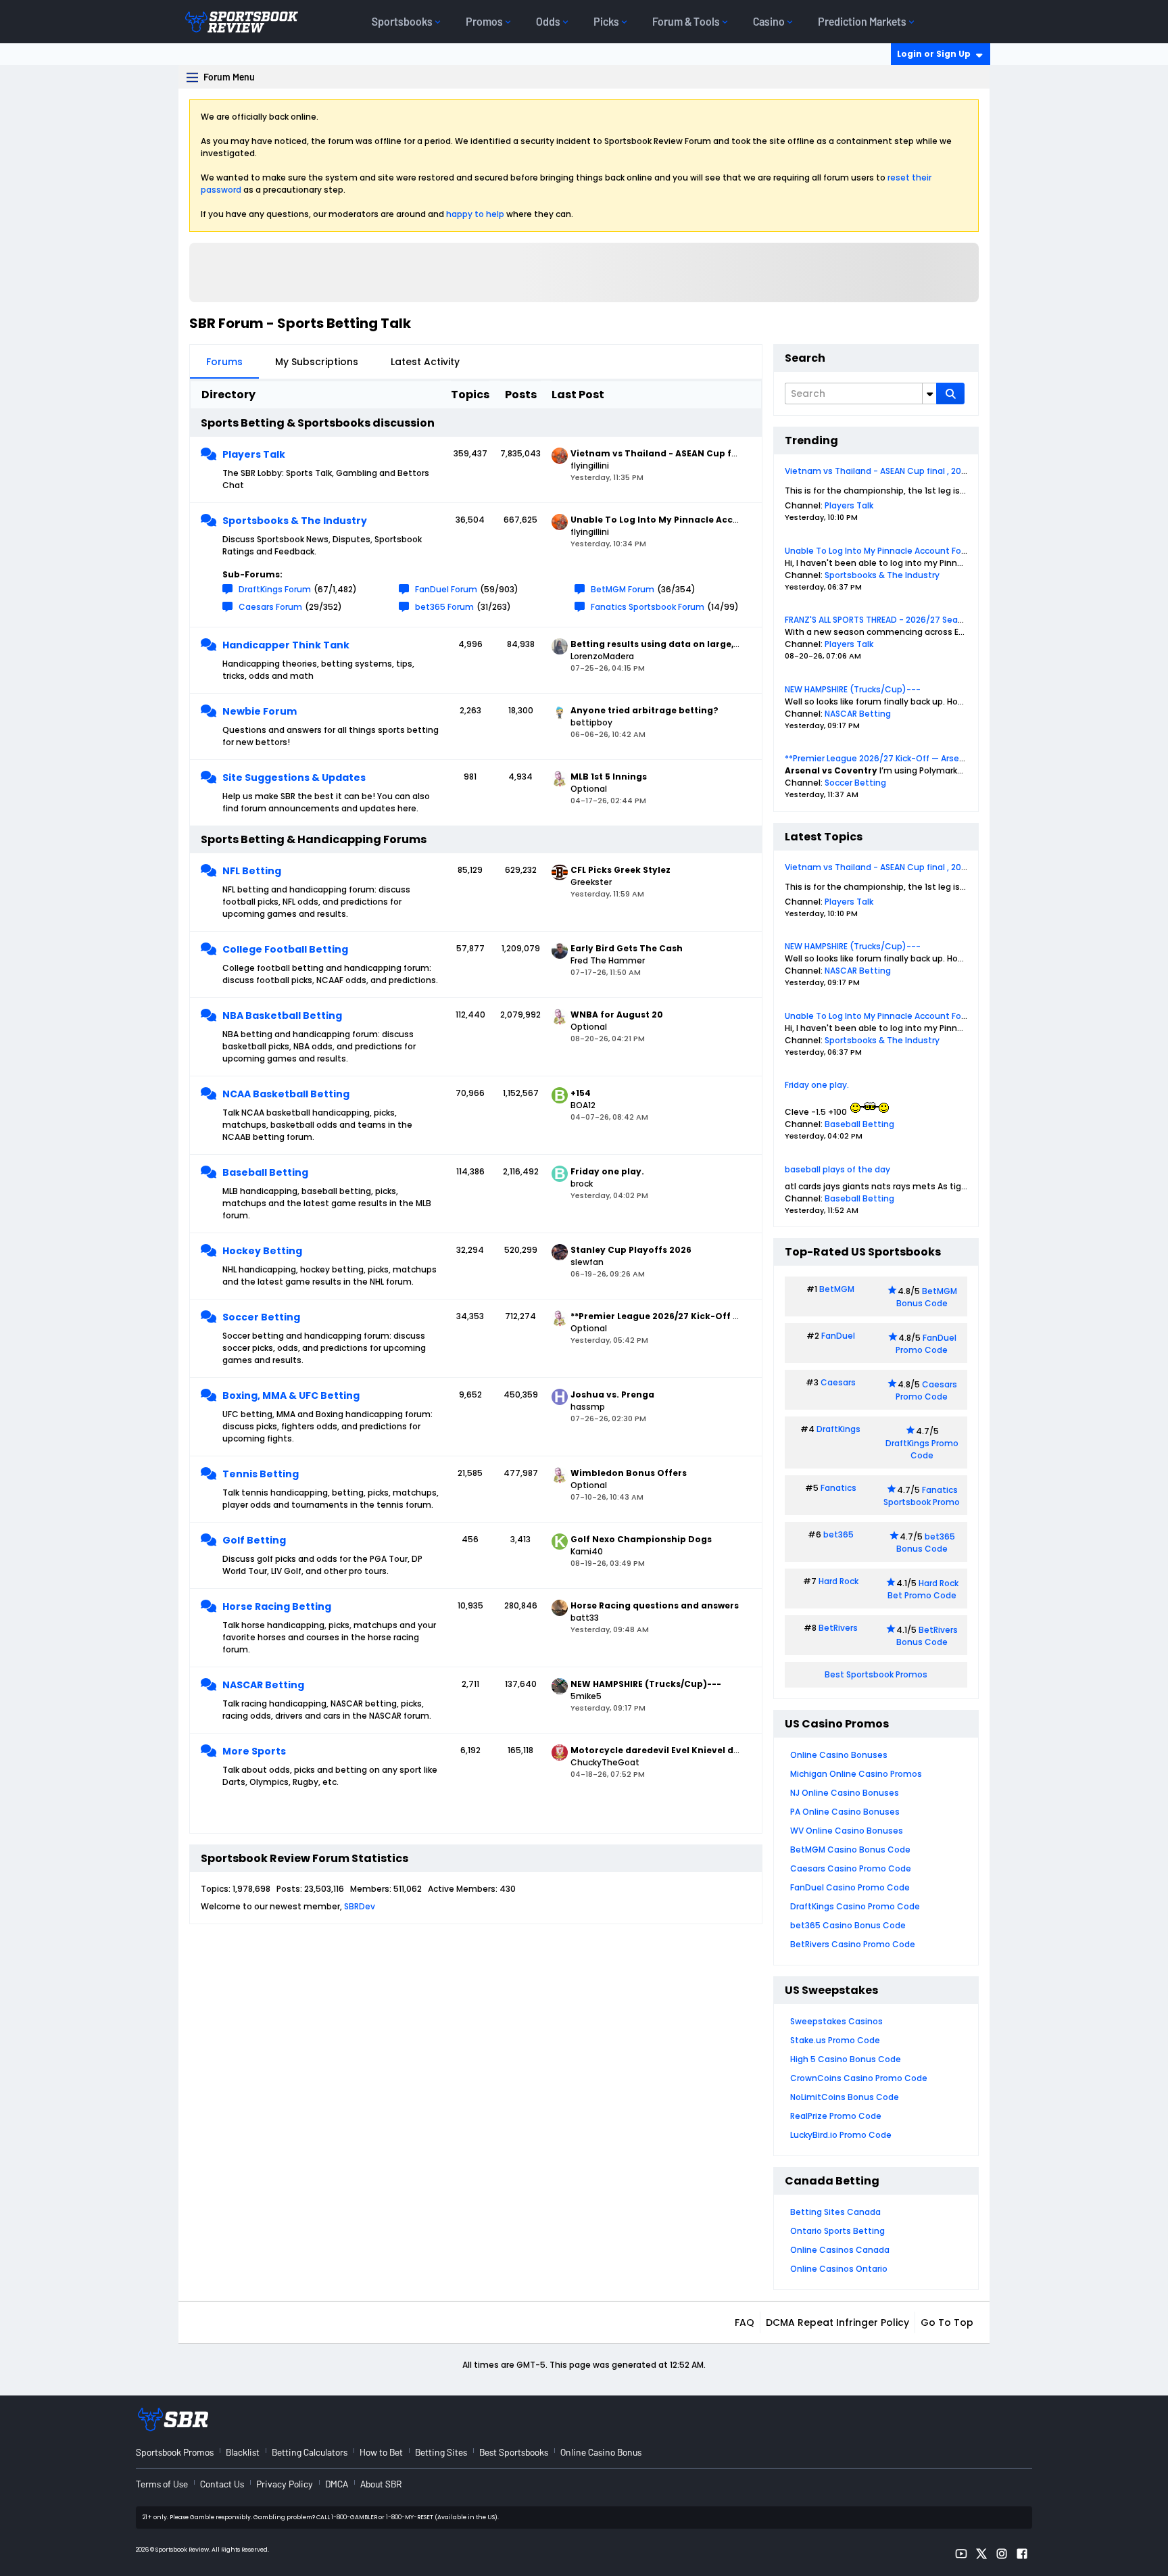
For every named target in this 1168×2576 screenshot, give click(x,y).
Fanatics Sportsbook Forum (648, 607)
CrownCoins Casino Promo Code (859, 2078)
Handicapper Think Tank (286, 645)
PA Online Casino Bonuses (845, 1812)
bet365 (838, 1534)
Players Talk (254, 454)
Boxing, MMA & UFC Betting (291, 1396)
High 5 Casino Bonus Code (846, 2059)
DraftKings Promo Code (922, 1449)
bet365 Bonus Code (926, 1543)
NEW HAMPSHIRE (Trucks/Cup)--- (853, 689)
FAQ (745, 2322)
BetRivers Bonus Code (927, 1636)
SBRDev (360, 1906)
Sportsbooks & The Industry (295, 521)
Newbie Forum (260, 711)
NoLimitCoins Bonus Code (845, 2097)
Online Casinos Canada (840, 2250)
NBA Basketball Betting (282, 1016)
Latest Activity (425, 362)
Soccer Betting (261, 1317)
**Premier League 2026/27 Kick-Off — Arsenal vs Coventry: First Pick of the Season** (959, 758)
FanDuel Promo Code (926, 1344)
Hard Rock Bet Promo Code (923, 1589)
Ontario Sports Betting (837, 2231)
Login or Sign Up (934, 54)
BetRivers (838, 1628)
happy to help (475, 214)
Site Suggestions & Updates (294, 778)
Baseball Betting (265, 1172)
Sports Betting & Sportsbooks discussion (318, 423)
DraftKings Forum (275, 589)
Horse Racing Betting (277, 1606)
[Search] (950, 393)
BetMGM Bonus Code (927, 1297)
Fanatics (838, 1488)
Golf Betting (254, 1540)
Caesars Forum (270, 607)
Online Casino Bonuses (839, 1755)
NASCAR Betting (263, 1685)
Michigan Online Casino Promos (856, 1774)
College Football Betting (285, 949)
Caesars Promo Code (926, 1390)
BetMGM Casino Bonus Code (850, 1850)
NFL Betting (252, 871)
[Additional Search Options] (929, 393)
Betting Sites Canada (835, 2212)
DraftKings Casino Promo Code (855, 1906)
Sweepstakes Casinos (836, 2021)
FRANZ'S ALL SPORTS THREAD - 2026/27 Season (879, 620)
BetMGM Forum (623, 589)
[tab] (224, 362)
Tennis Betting (261, 1474)
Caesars (838, 1382)
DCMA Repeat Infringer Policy (837, 2322)
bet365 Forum (444, 607)
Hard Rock (838, 1581)
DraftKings (838, 1429)
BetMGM (837, 1289)
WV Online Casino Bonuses (847, 1831)
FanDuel (838, 1336)
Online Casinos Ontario (839, 2269)
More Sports (254, 1751)
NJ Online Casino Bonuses (845, 1793)
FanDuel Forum (446, 589)
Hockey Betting (262, 1251)
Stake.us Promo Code (835, 2040)
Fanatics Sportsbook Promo (922, 1496)
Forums (224, 362)
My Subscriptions (317, 362)
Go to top (947, 2322)
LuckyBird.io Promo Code (841, 2135)
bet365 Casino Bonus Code (848, 1925)
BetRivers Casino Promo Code (853, 1944)
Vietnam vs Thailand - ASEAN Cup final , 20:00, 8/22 (891, 471)
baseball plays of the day (837, 1169)
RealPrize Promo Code (836, 2116)
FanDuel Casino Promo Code (850, 1887)
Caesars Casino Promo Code (851, 1868)
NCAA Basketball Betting (286, 1094)
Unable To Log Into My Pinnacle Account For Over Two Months (912, 551)
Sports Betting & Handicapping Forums (314, 839)
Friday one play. (817, 1085)
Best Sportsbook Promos (876, 1674)
